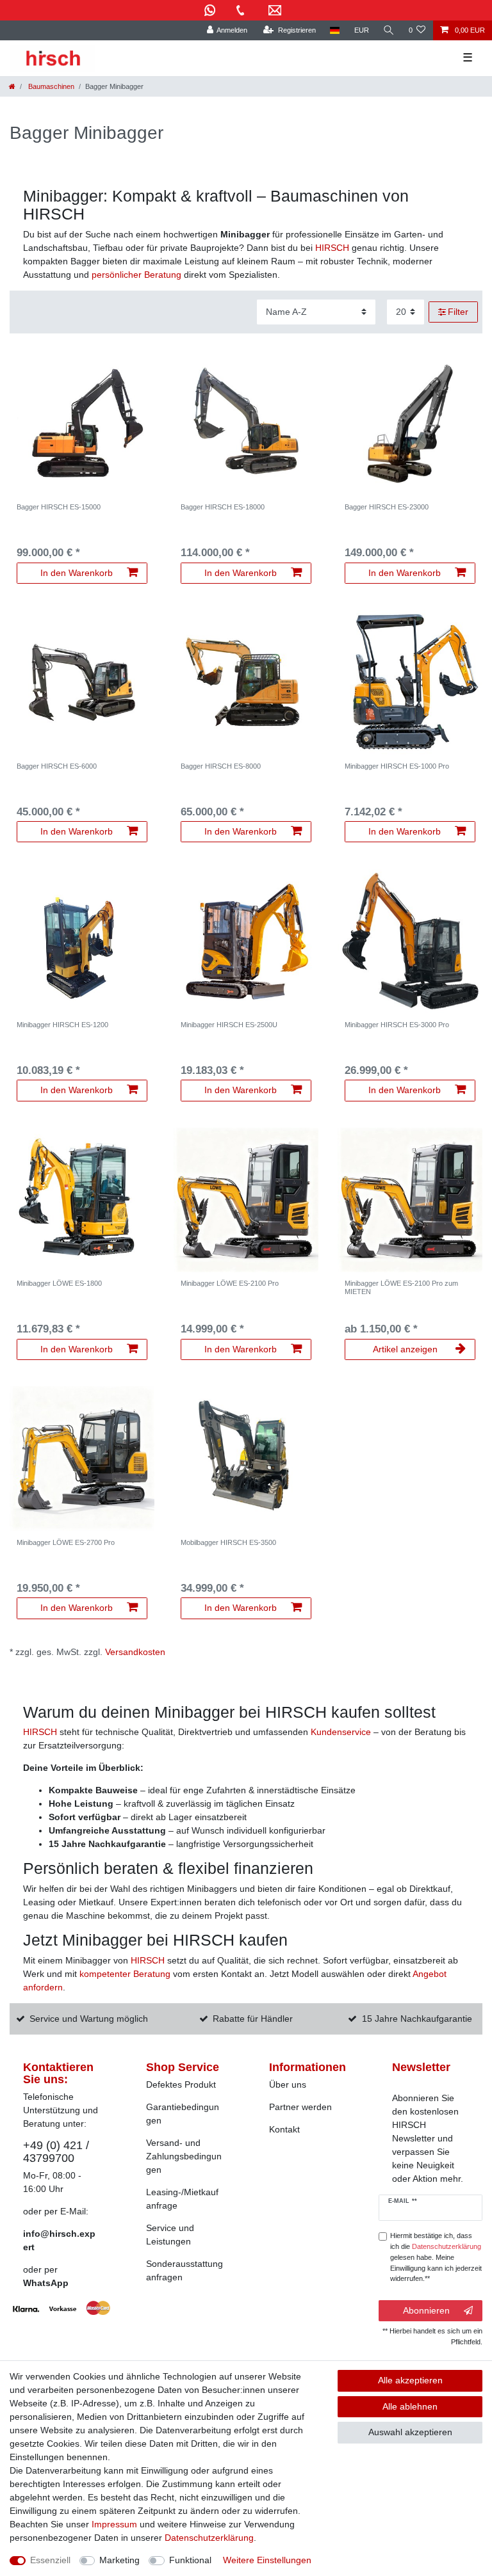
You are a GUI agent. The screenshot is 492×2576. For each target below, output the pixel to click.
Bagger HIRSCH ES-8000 (221, 766)
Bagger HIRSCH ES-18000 (223, 507)
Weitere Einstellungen (267, 2560)
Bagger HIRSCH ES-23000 (387, 507)
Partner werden (300, 2107)
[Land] (335, 30)
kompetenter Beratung (125, 1974)
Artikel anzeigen (405, 1349)
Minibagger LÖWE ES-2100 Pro (230, 1283)
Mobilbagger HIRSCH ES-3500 (228, 1542)
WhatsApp (46, 2283)
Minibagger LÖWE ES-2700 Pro (66, 1542)
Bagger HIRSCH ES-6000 (57, 766)
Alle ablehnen (410, 2406)
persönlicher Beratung (136, 275)
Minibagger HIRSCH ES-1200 (62, 1025)
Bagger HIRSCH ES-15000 (59, 507)
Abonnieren (426, 2310)
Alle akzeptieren (410, 2380)
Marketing (119, 2560)
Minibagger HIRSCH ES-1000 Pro (397, 766)
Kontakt (284, 2129)
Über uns (288, 2084)
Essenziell (50, 2560)
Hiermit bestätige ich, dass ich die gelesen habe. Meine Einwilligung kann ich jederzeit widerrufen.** (436, 2257)
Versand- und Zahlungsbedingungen (184, 2156)
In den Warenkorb (77, 573)
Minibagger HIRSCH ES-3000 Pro (397, 1025)
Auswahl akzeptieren (410, 2432)
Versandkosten (135, 1652)
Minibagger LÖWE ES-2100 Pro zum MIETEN (401, 1287)
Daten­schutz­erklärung (209, 2538)
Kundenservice (342, 1732)
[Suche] (389, 30)
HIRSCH (333, 248)
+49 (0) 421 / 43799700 (56, 2151)
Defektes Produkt (181, 2084)
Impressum (114, 2524)
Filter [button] (458, 312)
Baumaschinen (50, 86)
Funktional (190, 2560)
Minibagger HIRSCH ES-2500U (229, 1025)
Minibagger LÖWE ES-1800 (59, 1283)
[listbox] (82, 424)
